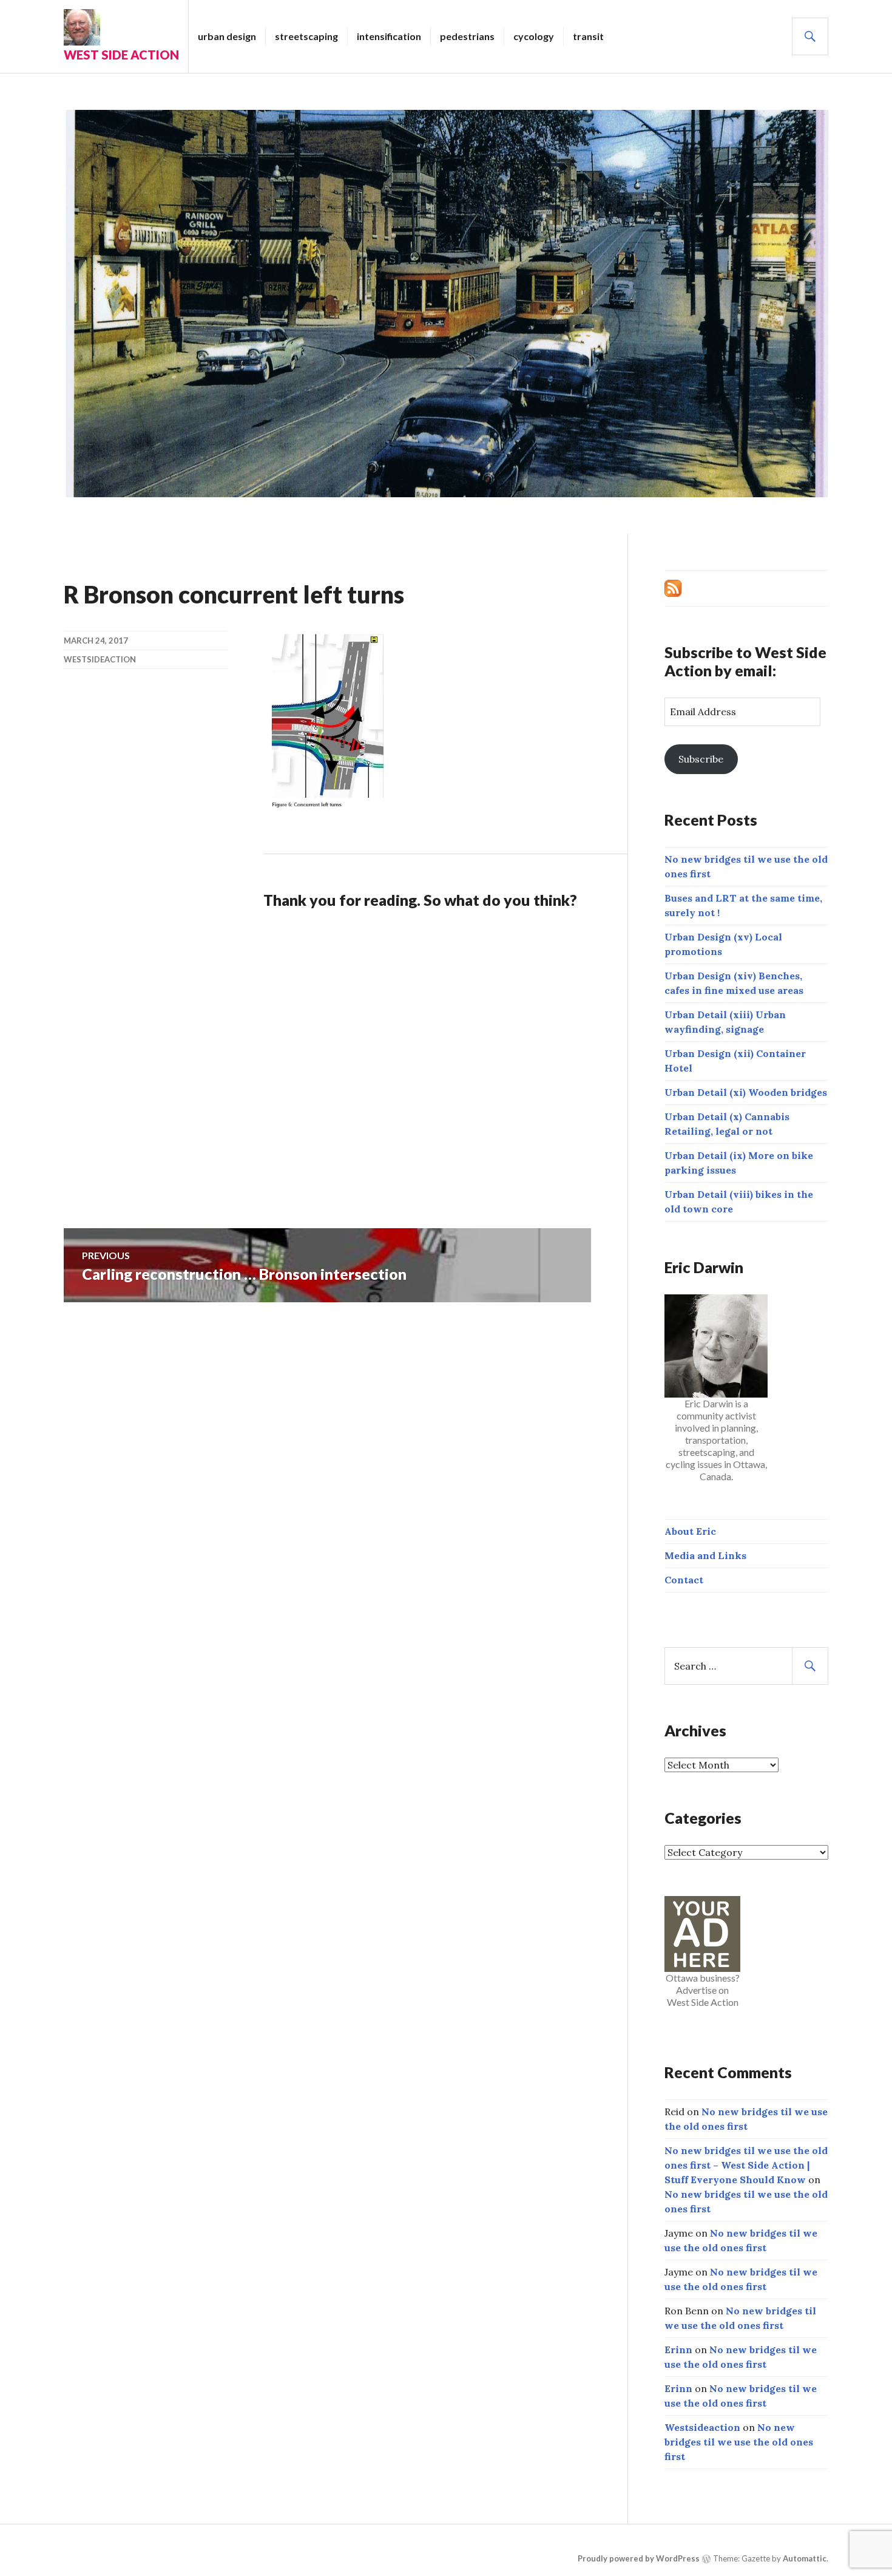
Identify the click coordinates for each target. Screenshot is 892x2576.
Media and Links (705, 1555)
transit (588, 36)
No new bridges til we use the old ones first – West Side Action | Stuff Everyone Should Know (746, 2165)
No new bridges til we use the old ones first (739, 2442)
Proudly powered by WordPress (639, 2558)
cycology (534, 36)
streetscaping (306, 36)
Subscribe (701, 759)
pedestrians (467, 36)
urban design (227, 36)
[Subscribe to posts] (673, 587)
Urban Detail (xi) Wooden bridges (746, 1092)
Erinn (678, 2350)
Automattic (805, 2558)
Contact (684, 1580)
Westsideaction (100, 659)
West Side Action (121, 55)
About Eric (690, 1531)
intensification (389, 36)
